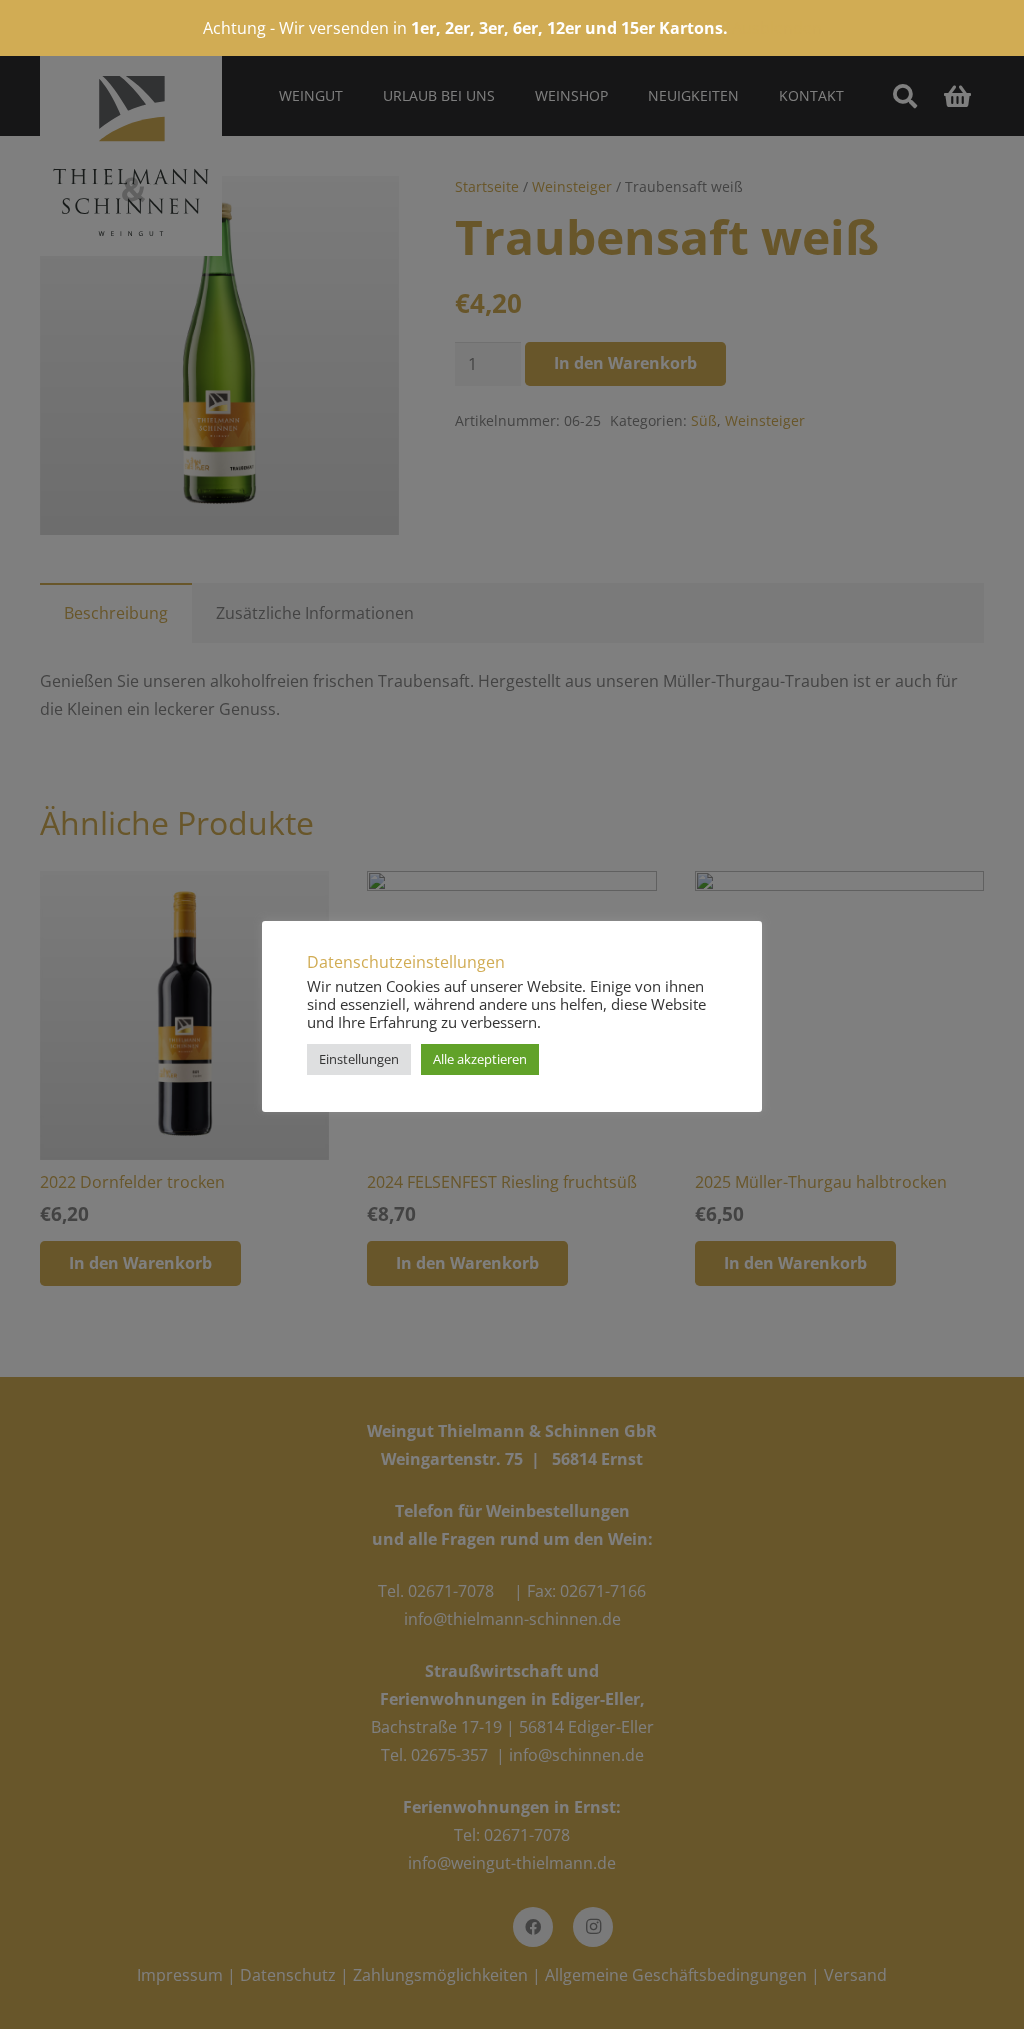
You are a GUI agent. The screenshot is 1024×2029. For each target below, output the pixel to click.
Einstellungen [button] (359, 1059)
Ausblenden (777, 28)
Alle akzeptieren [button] (480, 1059)
